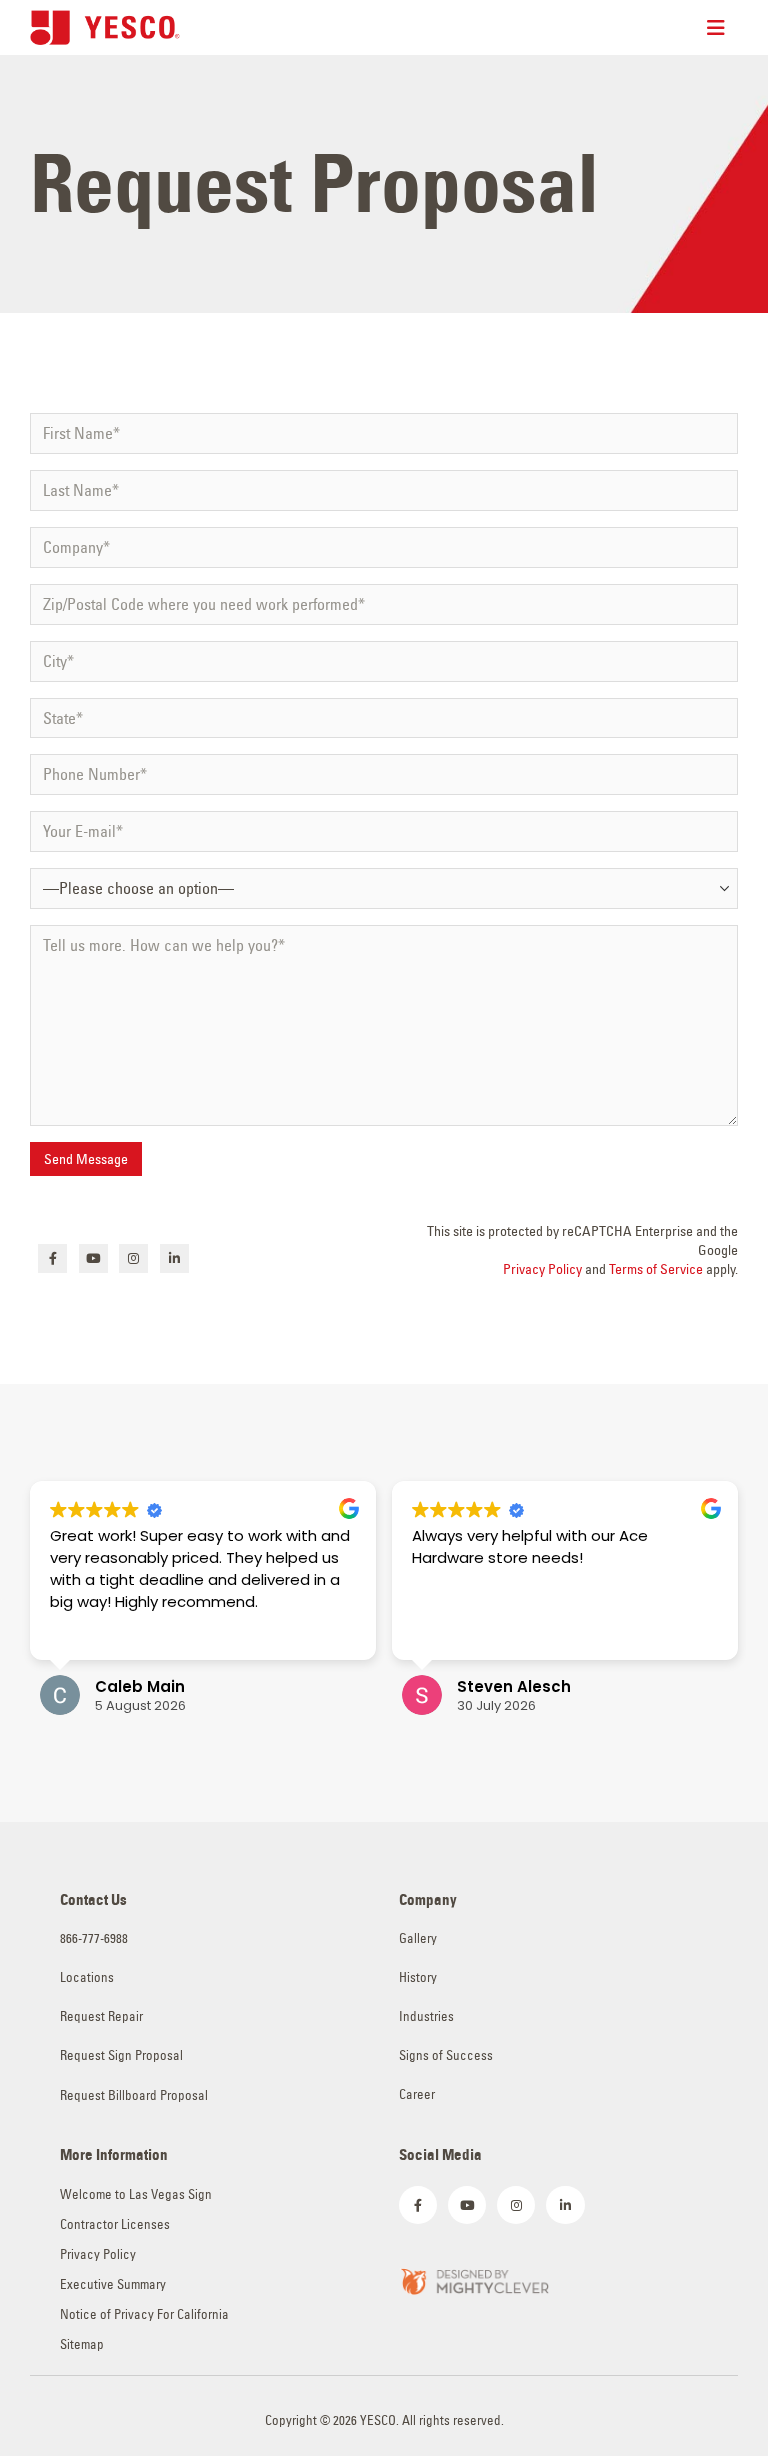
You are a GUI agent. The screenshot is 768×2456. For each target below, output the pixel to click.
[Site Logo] (105, 27)
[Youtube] (93, 1258)
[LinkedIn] (174, 1258)
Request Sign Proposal (121, 2055)
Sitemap (82, 2344)
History (418, 1977)
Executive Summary (113, 2284)
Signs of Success (446, 2055)
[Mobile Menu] (722, 28)
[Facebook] (52, 1258)
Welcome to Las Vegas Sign (136, 2194)
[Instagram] (133, 1258)
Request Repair (101, 2016)
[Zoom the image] (474, 2279)
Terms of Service (656, 1269)
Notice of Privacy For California (144, 2314)
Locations (87, 1977)
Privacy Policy (542, 1269)
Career (417, 2094)
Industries (426, 2016)
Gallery (418, 1938)
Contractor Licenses (115, 2224)
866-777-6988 (94, 1938)
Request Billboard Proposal (134, 2095)
